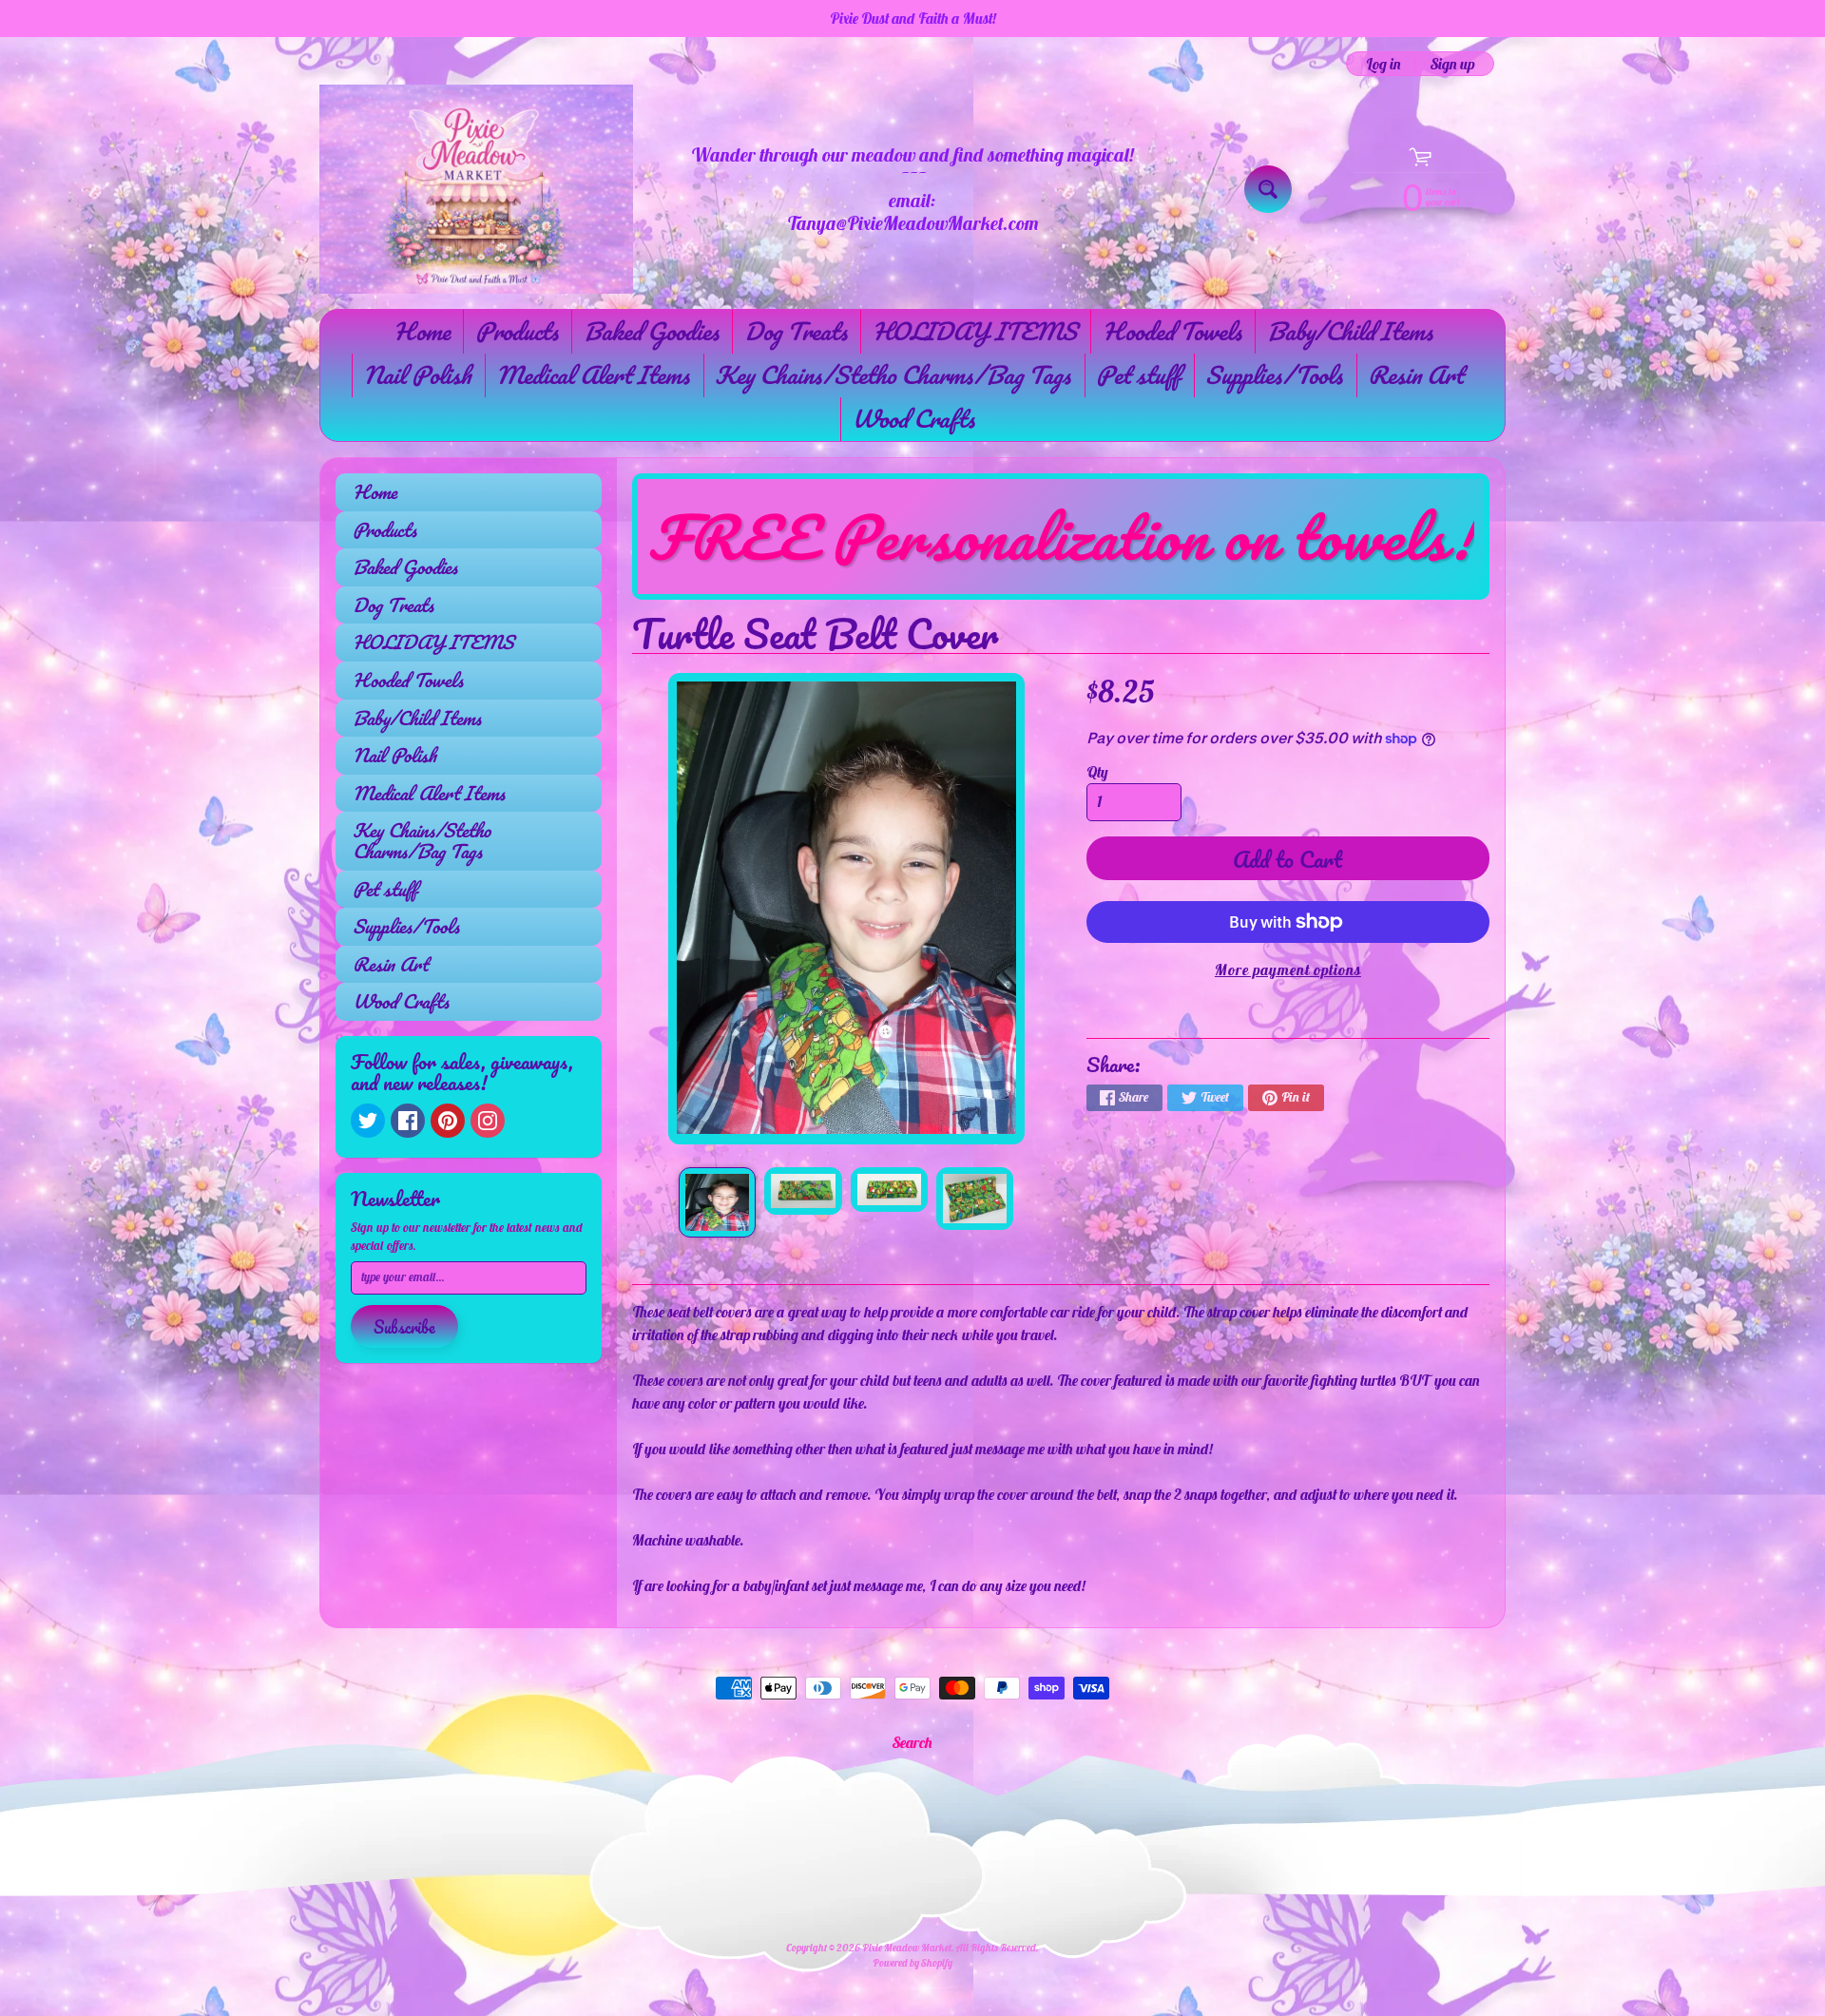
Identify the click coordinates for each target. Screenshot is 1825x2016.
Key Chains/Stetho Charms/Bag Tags (893, 374)
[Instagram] (488, 1121)
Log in (1383, 64)
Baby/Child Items (1350, 331)
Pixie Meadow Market (907, 1948)
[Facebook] (408, 1121)
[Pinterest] (448, 1121)
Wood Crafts (913, 418)
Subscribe (404, 1327)
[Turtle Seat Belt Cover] (717, 1202)
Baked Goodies (651, 331)
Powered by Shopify (912, 1963)
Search (912, 1742)
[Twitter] (368, 1121)
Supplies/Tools (1274, 374)
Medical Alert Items (593, 374)
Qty (1097, 772)
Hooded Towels (1172, 331)
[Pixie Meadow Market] (476, 189)
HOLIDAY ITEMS (975, 331)
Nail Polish (417, 374)
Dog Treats (796, 331)
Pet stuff (1138, 374)
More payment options (1288, 970)
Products (517, 331)
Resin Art (1415, 374)
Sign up (1452, 64)
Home (422, 331)
